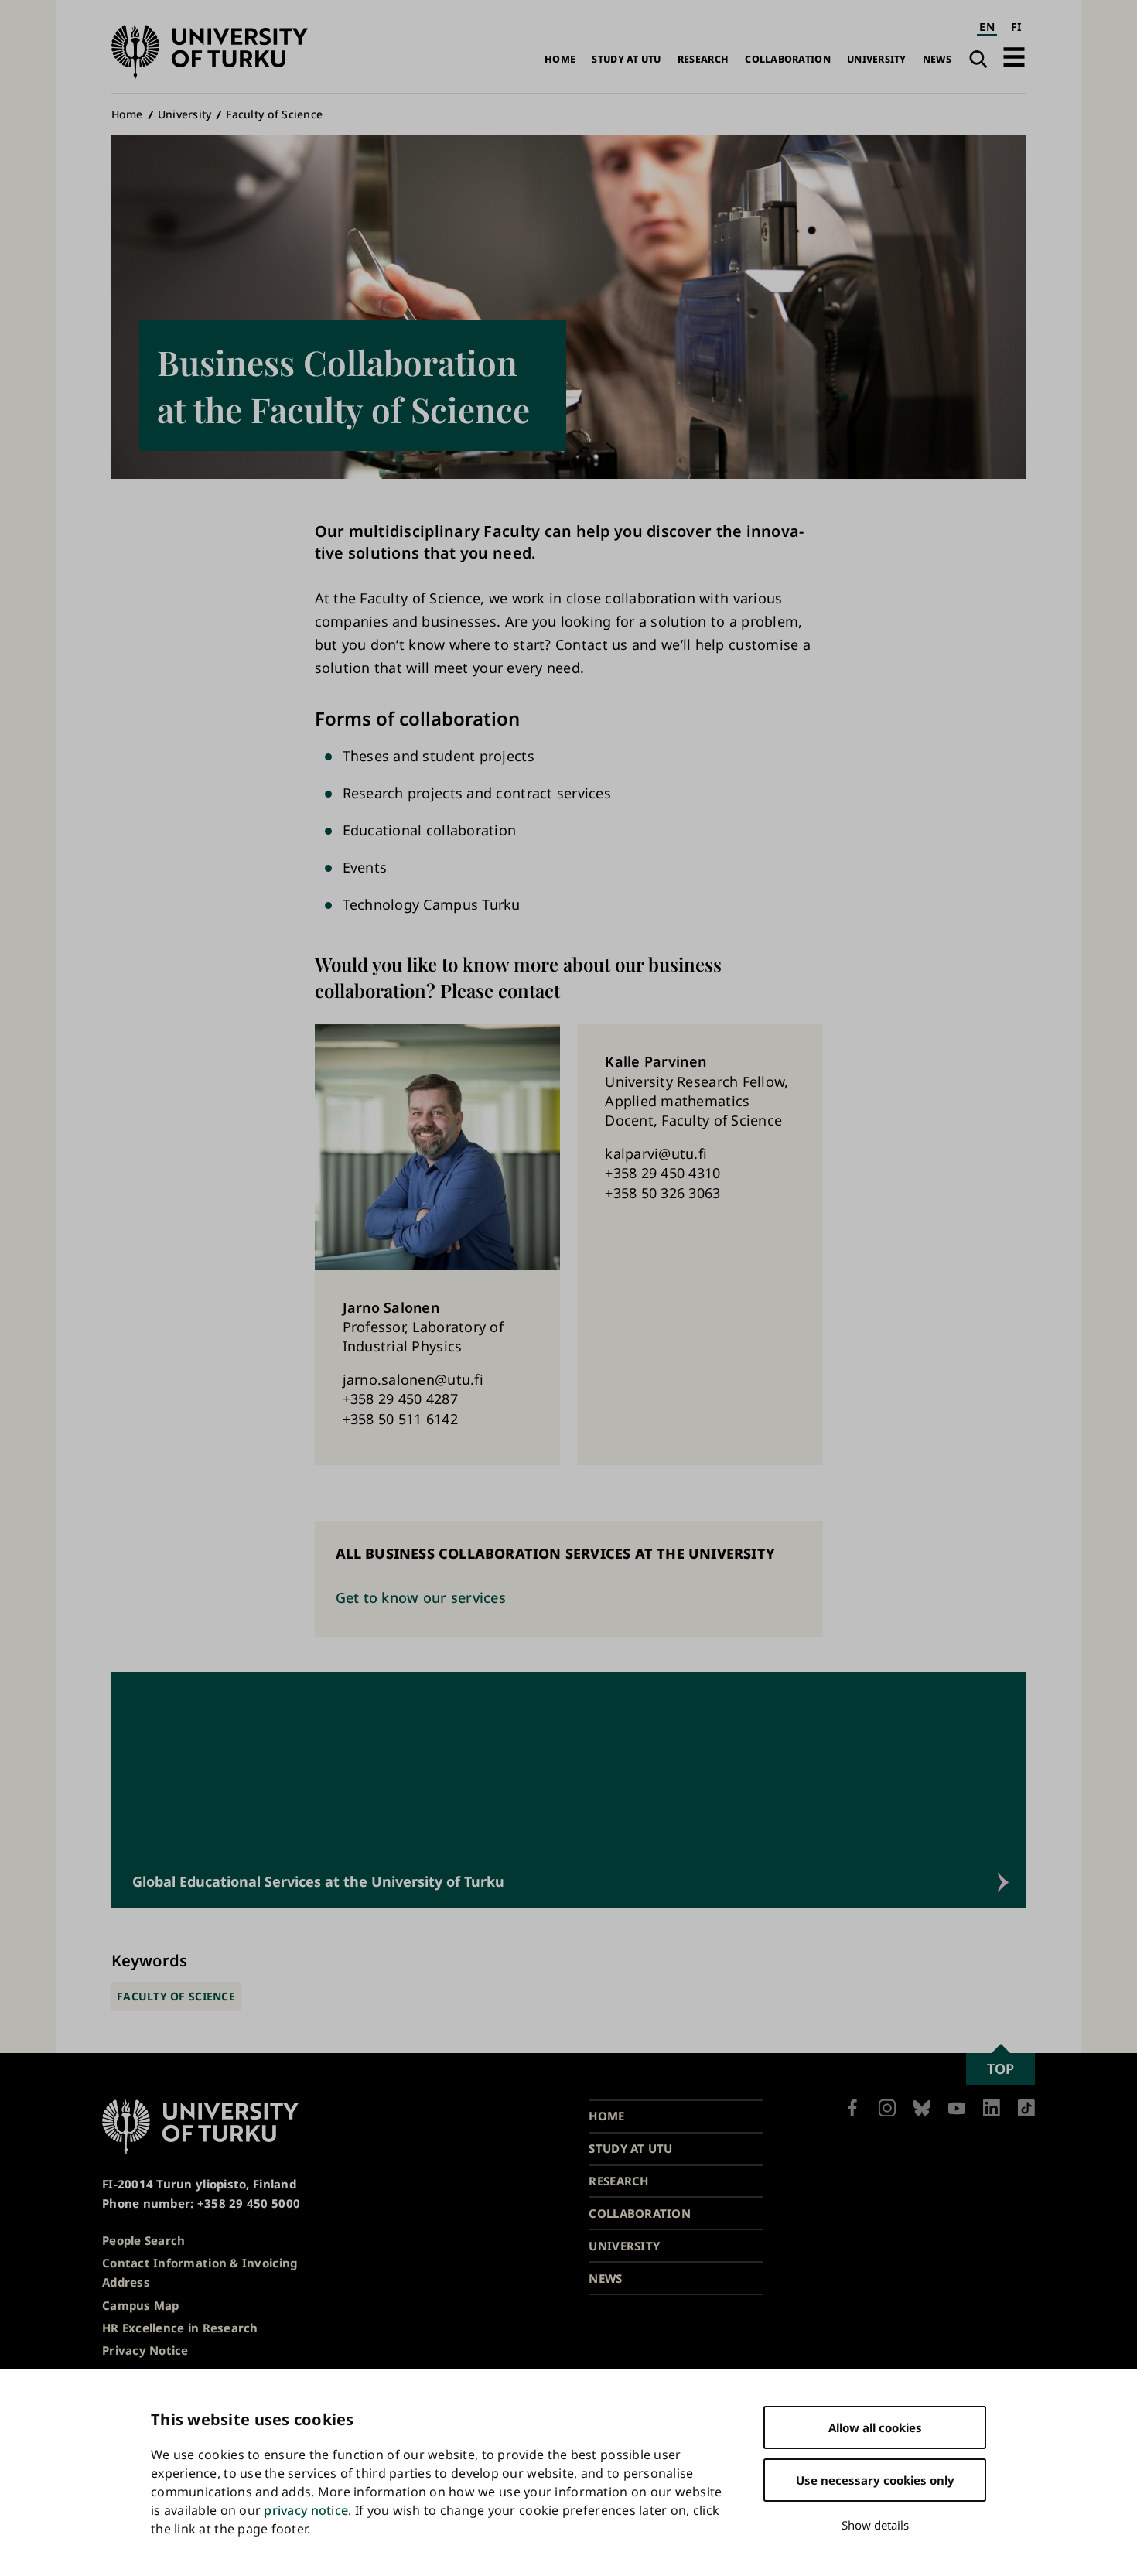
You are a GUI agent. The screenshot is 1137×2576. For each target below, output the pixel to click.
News (937, 59)
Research (703, 59)
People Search (144, 2240)
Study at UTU (626, 59)
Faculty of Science (274, 114)
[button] (1014, 57)
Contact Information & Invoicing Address (200, 2272)
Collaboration (788, 59)
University (877, 59)
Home (560, 59)
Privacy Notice (145, 2350)
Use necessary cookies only (875, 2480)
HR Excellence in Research (180, 2328)
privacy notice (306, 2510)
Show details (875, 2525)
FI (1016, 27)
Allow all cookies (875, 2427)
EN (987, 27)
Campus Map (141, 2305)
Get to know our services (421, 1597)
